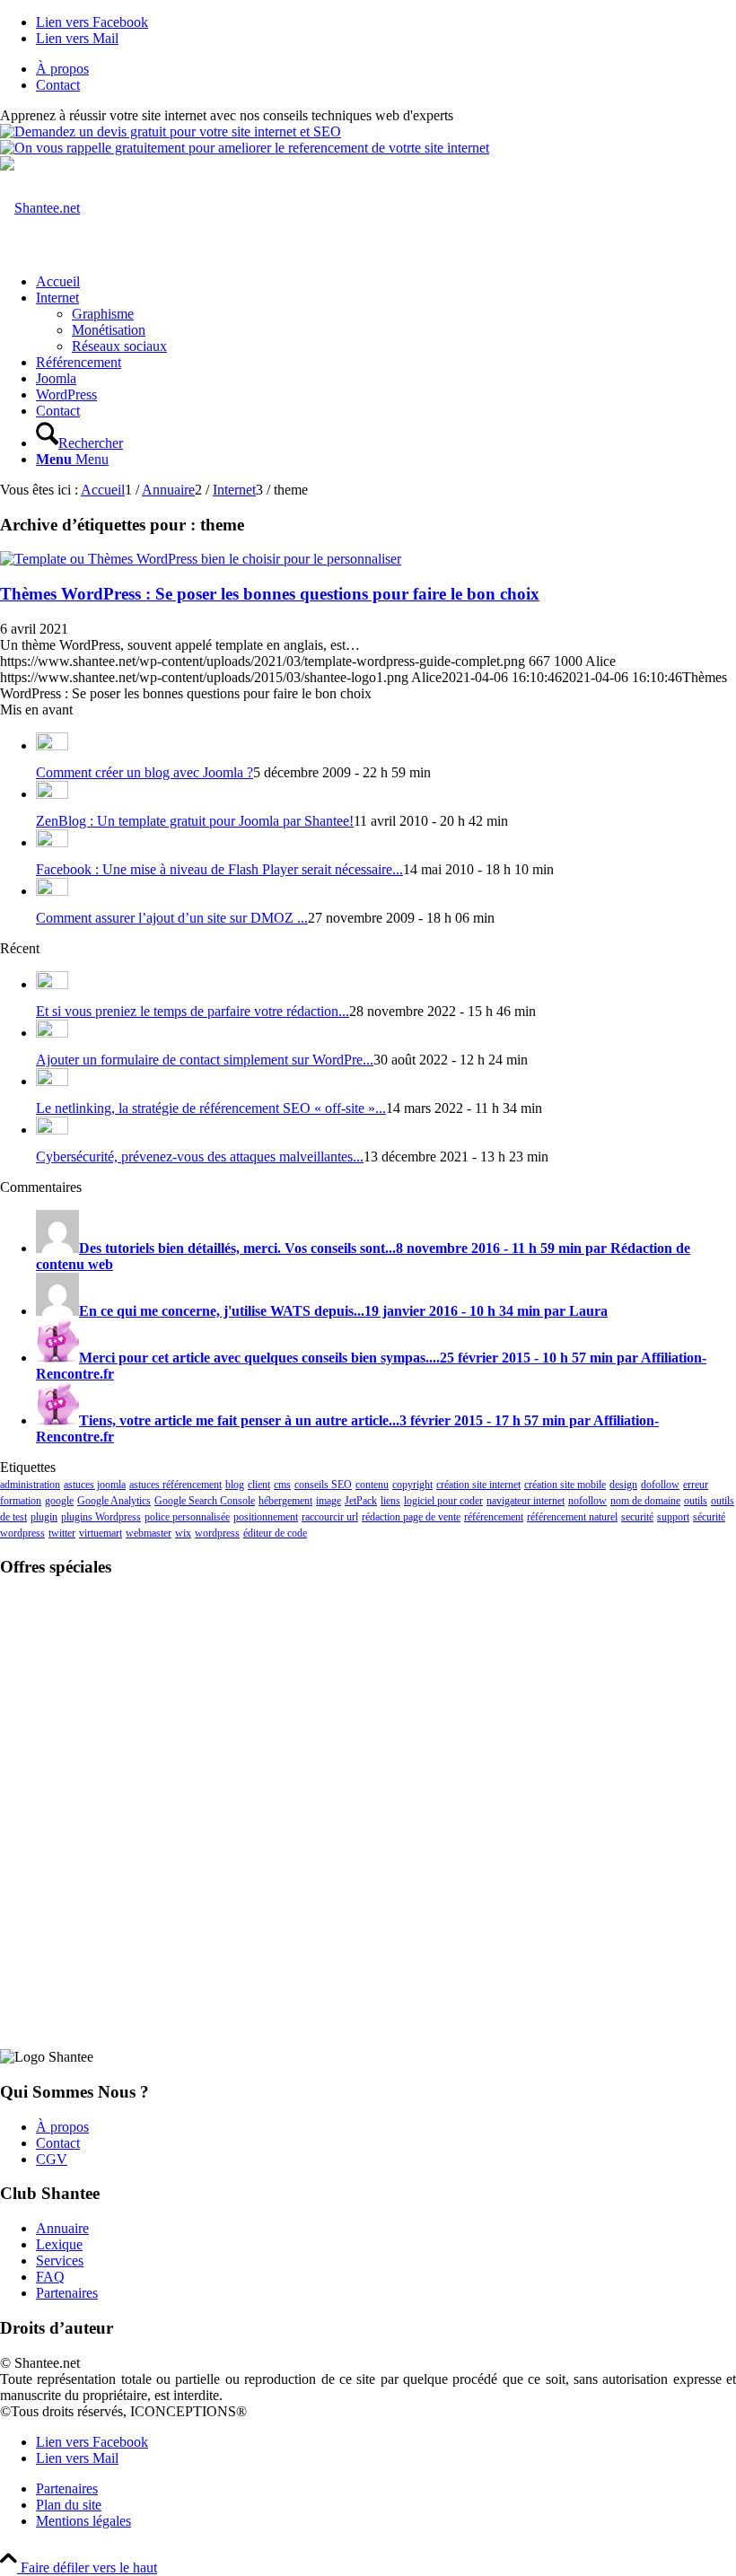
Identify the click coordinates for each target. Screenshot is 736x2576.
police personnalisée (187, 1517)
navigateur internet (526, 1501)
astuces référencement (175, 1485)
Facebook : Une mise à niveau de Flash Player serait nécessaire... (219, 869)
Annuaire (62, 2228)
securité (637, 1517)
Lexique (59, 2244)
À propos (62, 69)
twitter (62, 1533)
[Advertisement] (368, 1705)
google (59, 1501)
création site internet (478, 1485)
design (623, 1485)
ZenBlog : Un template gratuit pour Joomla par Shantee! (195, 821)
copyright (412, 1485)
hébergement (285, 1501)
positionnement (266, 1517)
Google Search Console (205, 1501)
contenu (372, 1485)
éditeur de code (275, 1533)
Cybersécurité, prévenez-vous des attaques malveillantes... (200, 1157)
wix (183, 1533)
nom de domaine (645, 1501)
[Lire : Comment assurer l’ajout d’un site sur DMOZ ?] (52, 891)
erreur (696, 1485)
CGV (52, 2159)
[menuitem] (386, 69)
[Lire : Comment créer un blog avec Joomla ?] (52, 745)
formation (21, 1501)
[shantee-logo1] (40, 208)
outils (696, 1501)
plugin (44, 1517)
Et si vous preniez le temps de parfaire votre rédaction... (193, 1011)
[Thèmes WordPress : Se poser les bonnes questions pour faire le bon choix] (201, 559)
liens (390, 1501)
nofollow (587, 1501)
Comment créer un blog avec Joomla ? (145, 772)
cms (282, 1485)
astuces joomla (95, 1485)
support (673, 1517)
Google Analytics (114, 1501)
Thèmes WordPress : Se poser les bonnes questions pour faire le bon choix (270, 594)
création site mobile (565, 1485)
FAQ (50, 2277)
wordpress (217, 1533)
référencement (494, 1517)
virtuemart (101, 1533)
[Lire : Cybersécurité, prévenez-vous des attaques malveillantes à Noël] (52, 1130)
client (259, 1485)
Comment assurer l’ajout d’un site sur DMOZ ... (172, 918)
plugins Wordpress (101, 1517)
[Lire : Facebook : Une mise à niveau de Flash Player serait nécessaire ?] (52, 842)
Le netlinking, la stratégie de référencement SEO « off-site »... (211, 1108)
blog (235, 1485)
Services (60, 2261)
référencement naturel (572, 1517)
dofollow (660, 1485)
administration (30, 1485)
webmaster (149, 1533)
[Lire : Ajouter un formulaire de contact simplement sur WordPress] (52, 1033)
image (329, 1501)
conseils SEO (323, 1485)
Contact (58, 85)
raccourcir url (330, 1517)
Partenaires (67, 2293)
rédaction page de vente (411, 1517)
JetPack (361, 1501)
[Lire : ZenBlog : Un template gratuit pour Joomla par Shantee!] (52, 794)
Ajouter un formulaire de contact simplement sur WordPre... (205, 1060)
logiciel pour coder (443, 1501)
